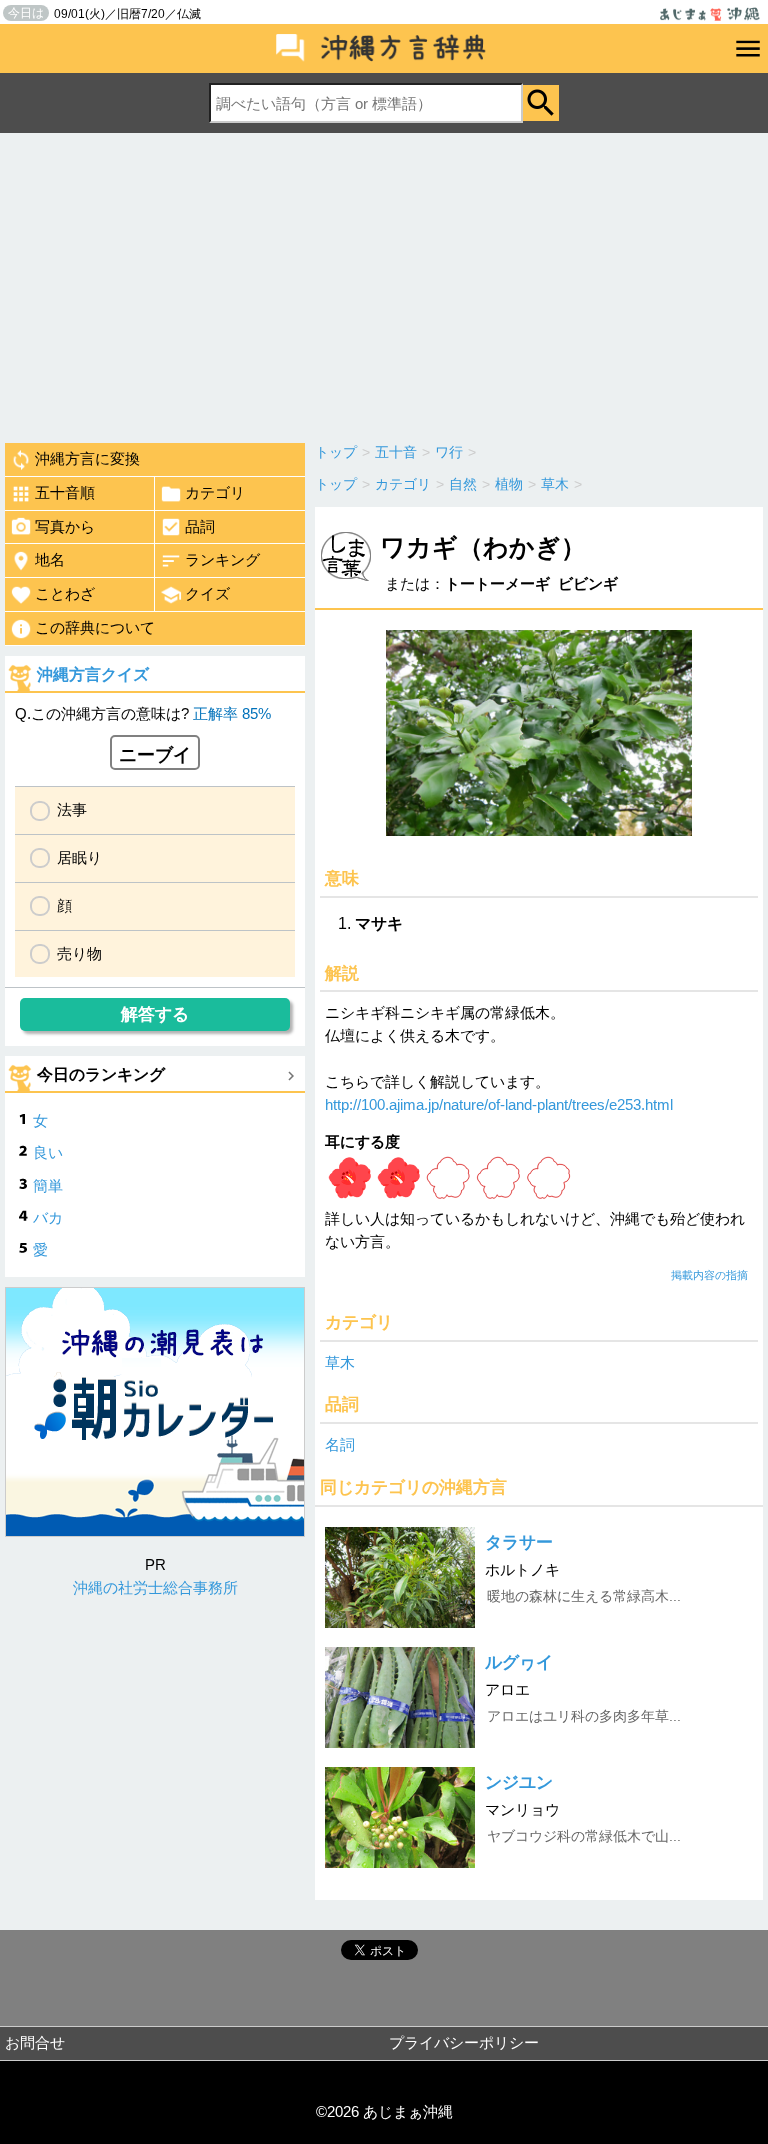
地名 (50, 559)
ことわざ (65, 593)
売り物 (79, 953)
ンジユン (519, 1782)
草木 (340, 1362)
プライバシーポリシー (464, 2042)
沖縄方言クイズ (93, 674)
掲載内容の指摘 (709, 1275)
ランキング (222, 559)
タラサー (519, 1542)
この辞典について (95, 627)
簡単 (48, 1185)
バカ (48, 1217)
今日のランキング (101, 1074)
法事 (72, 809)
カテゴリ (215, 492)
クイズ (207, 593)
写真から (65, 526)
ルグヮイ (519, 1662)
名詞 (340, 1444)
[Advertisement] (384, 283)
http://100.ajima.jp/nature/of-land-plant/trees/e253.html (499, 1104)
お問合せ (35, 2042)
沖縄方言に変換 (87, 458)
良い (48, 1152)
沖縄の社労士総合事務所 (155, 1587)
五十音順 (65, 492)
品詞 (200, 526)
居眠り (79, 857)
